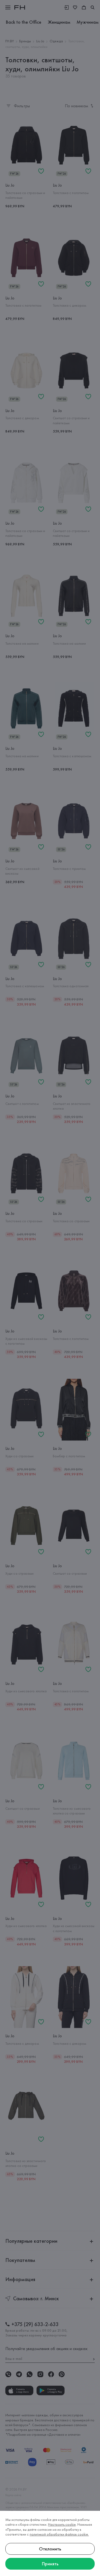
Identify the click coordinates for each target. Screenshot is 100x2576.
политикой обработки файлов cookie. (59, 2534)
